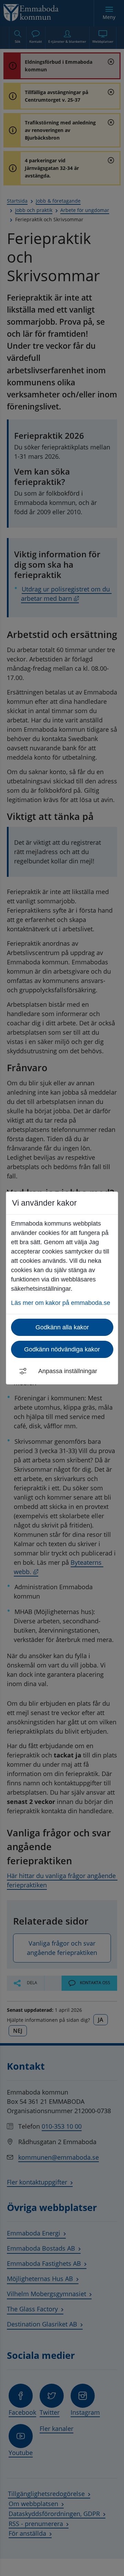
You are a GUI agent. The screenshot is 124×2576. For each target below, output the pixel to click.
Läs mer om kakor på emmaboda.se (61, 1303)
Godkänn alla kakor (62, 1327)
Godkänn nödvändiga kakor (62, 1349)
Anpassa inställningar (68, 1371)
